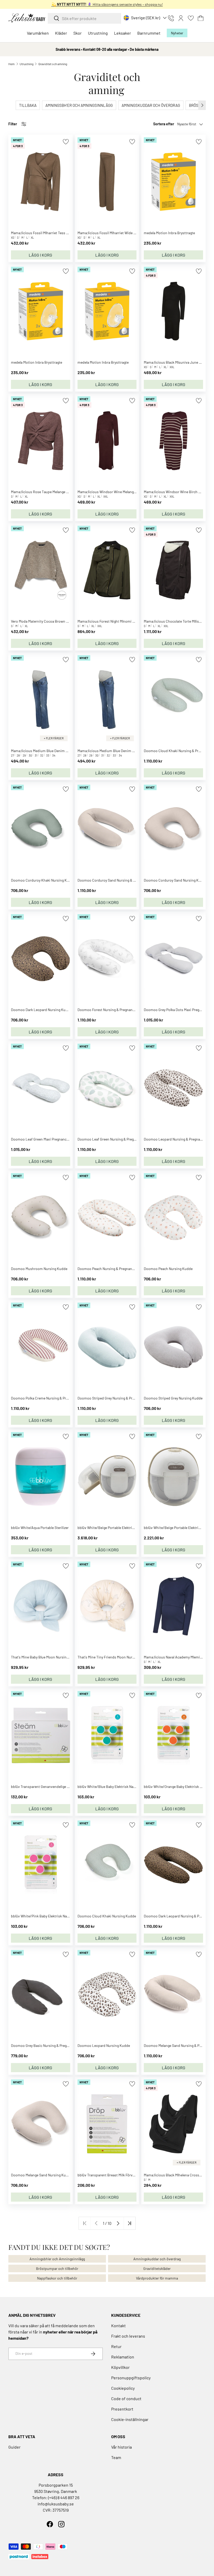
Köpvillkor (120, 2367)
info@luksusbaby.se (56, 2504)
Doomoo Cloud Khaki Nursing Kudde (107, 1916)
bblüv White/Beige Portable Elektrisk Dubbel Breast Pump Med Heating (133, 1528)
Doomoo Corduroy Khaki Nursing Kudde (43, 880)
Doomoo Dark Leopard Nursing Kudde (41, 1010)
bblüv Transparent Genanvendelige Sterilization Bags (53, 1787)
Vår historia (121, 2447)
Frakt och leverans (128, 2336)
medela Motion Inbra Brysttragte (169, 233)
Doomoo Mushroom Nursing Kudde (39, 1269)
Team (116, 2457)
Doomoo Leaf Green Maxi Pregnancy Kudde (45, 1139)
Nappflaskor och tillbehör (57, 2278)
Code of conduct (126, 2398)
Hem (11, 64)
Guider (14, 2447)
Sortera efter (164, 124)
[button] (201, 18)
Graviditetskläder (157, 2268)
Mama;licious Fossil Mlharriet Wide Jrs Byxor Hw (116, 233)
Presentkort (122, 2409)
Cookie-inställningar (130, 2419)
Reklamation (123, 2357)
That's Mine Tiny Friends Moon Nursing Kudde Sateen (120, 1657)
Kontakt (118, 2326)
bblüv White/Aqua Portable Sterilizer (40, 1528)
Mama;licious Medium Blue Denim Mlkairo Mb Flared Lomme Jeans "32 (67, 751)
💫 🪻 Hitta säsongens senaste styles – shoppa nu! (107, 4)
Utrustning (26, 64)
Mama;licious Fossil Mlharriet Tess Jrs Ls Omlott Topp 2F (56, 233)
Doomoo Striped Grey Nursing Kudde (173, 1398)
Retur (116, 2346)
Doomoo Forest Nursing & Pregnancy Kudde (112, 1010)
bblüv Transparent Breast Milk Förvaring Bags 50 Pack (120, 2175)
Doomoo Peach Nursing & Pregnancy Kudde (112, 1269)
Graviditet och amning (53, 64)
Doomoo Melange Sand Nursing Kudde (41, 2175)
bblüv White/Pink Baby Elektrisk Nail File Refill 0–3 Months (57, 1916)
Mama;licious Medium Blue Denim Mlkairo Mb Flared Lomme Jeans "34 (133, 751)
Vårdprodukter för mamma (157, 2278)
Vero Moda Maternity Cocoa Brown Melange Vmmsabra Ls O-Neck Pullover (69, 621)
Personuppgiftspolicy (131, 2378)
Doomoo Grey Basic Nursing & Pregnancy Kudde (49, 2045)
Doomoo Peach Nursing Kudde (168, 1269)
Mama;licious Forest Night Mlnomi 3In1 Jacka (113, 621)
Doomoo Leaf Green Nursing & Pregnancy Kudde (116, 1139)
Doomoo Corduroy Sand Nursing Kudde (175, 880)
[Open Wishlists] (191, 18)
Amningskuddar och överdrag (157, 2259)
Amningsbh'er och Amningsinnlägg (57, 2259)
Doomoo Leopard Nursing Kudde (104, 2045)
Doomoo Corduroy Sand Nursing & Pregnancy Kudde (119, 880)
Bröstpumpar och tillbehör (57, 2268)
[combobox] (84, 18)
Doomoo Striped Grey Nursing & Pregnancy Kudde (117, 1398)
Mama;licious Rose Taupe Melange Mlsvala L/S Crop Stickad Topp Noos (67, 492)
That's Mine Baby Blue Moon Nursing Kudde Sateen (51, 1657)
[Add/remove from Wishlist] (66, 142)
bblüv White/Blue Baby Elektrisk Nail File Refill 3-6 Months (123, 1787)
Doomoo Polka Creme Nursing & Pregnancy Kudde (51, 1398)
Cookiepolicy (123, 2388)
